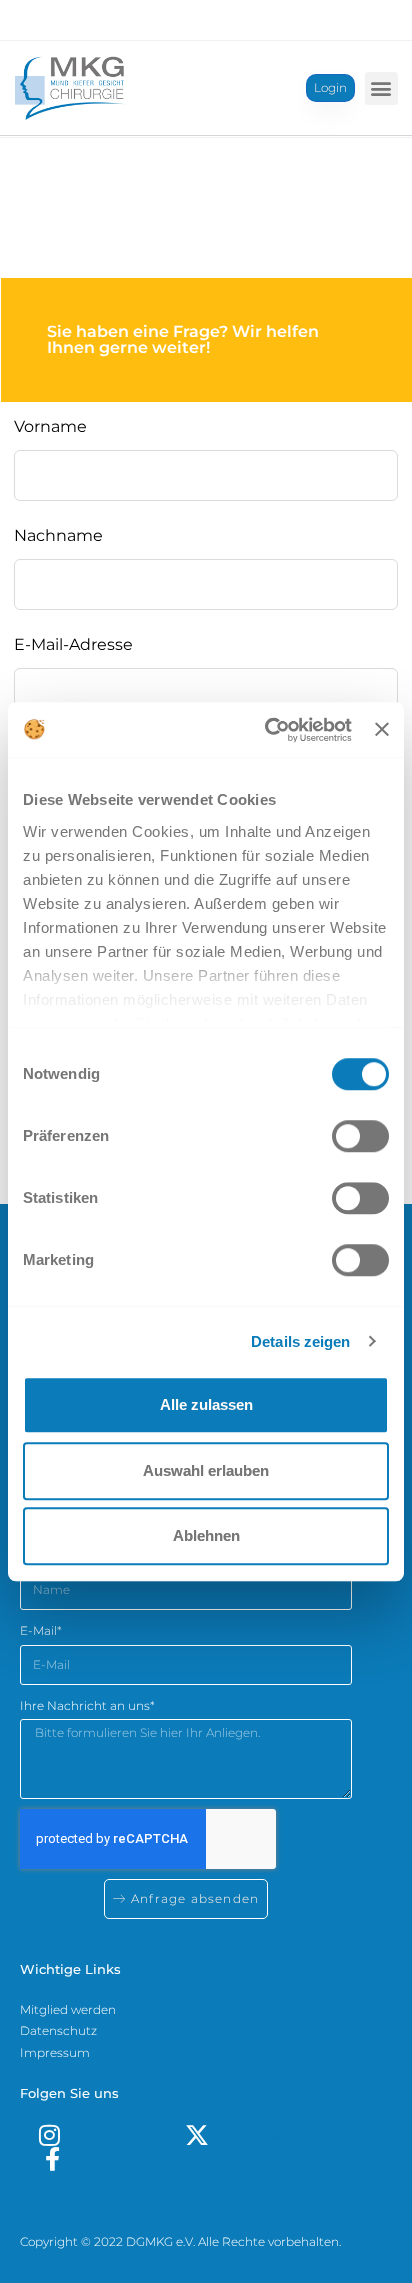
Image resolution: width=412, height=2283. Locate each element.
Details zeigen (300, 1341)
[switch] (360, 1136)
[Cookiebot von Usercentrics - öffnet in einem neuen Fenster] (267, 730)
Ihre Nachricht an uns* (87, 1705)
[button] (381, 88)
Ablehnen (206, 1535)
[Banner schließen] (382, 730)
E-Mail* (41, 1630)
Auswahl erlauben (206, 1470)
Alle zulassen (206, 1404)
